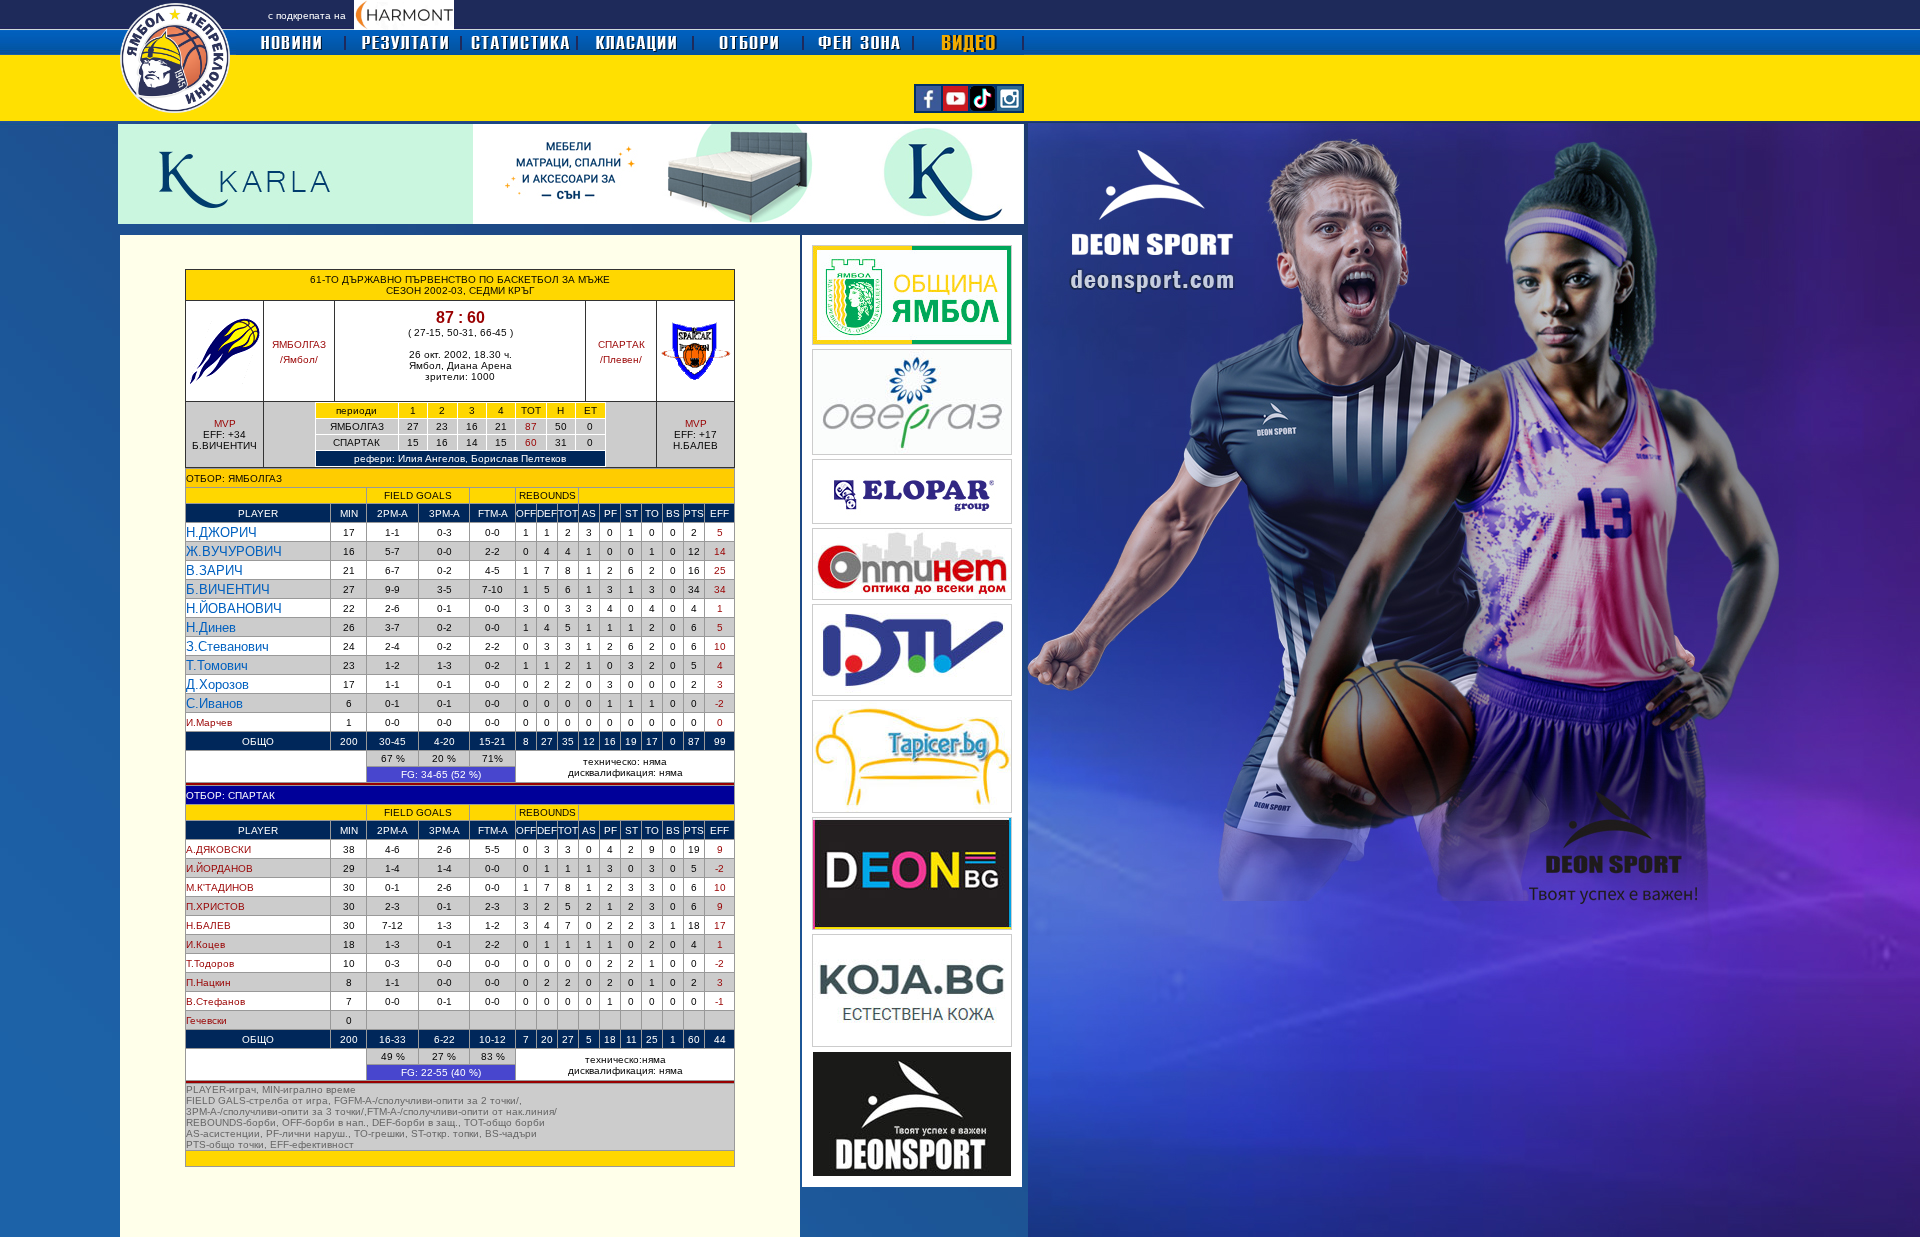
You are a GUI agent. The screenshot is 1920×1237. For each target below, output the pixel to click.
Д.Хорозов (217, 684)
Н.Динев (211, 627)
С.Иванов (214, 703)
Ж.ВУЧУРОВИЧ (234, 551)
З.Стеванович (227, 646)
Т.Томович (217, 665)
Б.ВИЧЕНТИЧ (228, 589)
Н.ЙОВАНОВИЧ (234, 608)
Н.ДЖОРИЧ (221, 532)
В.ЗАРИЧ (214, 570)
